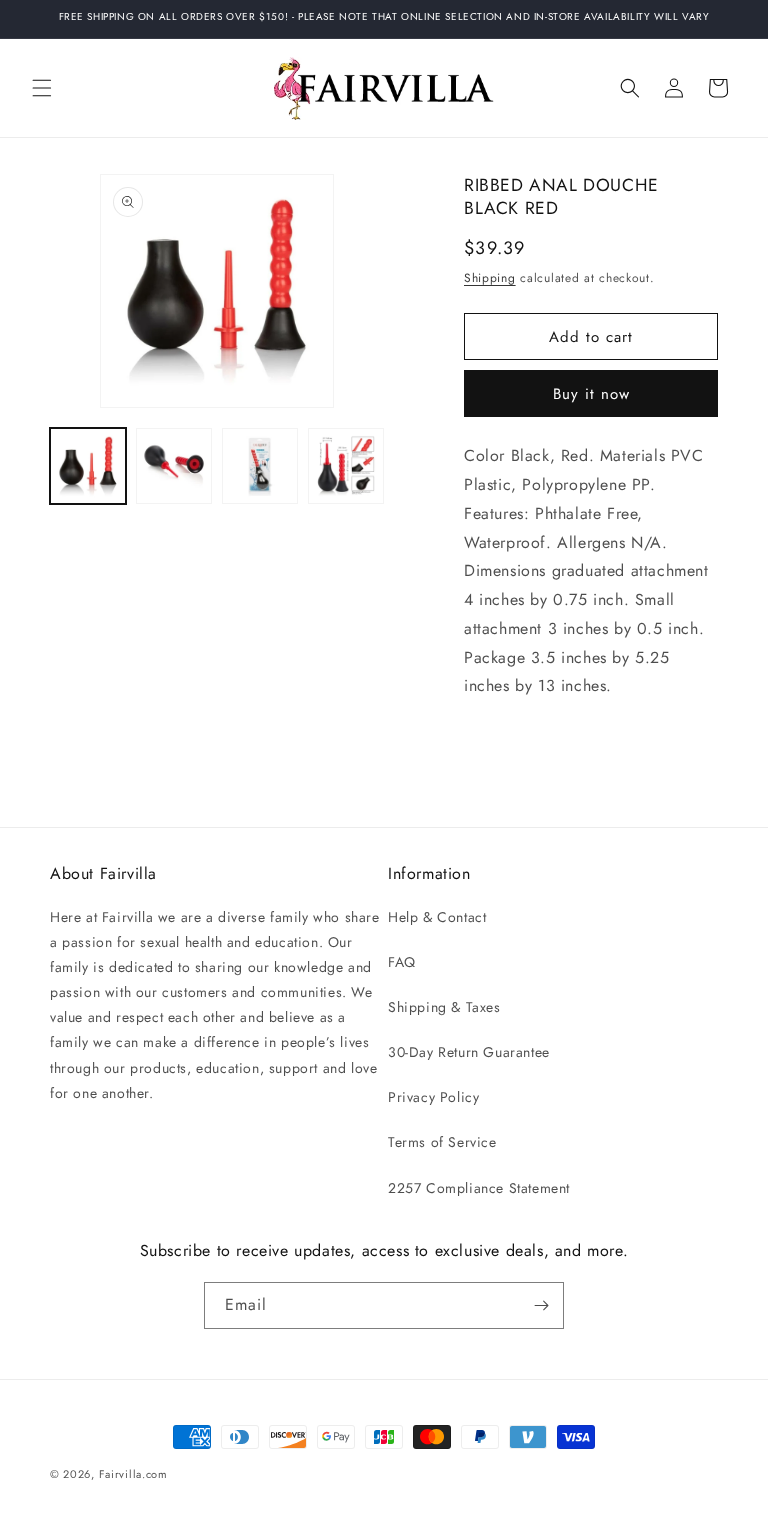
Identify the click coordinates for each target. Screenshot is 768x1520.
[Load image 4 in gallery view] (346, 466)
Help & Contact (437, 917)
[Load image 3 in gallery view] (260, 466)
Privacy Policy (433, 1097)
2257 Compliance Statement (479, 1188)
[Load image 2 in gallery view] (174, 466)
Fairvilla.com (133, 1474)
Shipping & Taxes (444, 1007)
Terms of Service (442, 1142)
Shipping (490, 278)
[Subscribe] (541, 1305)
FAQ (402, 962)
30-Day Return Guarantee (469, 1052)
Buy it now (591, 394)
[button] (42, 88)
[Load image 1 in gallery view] (88, 466)
